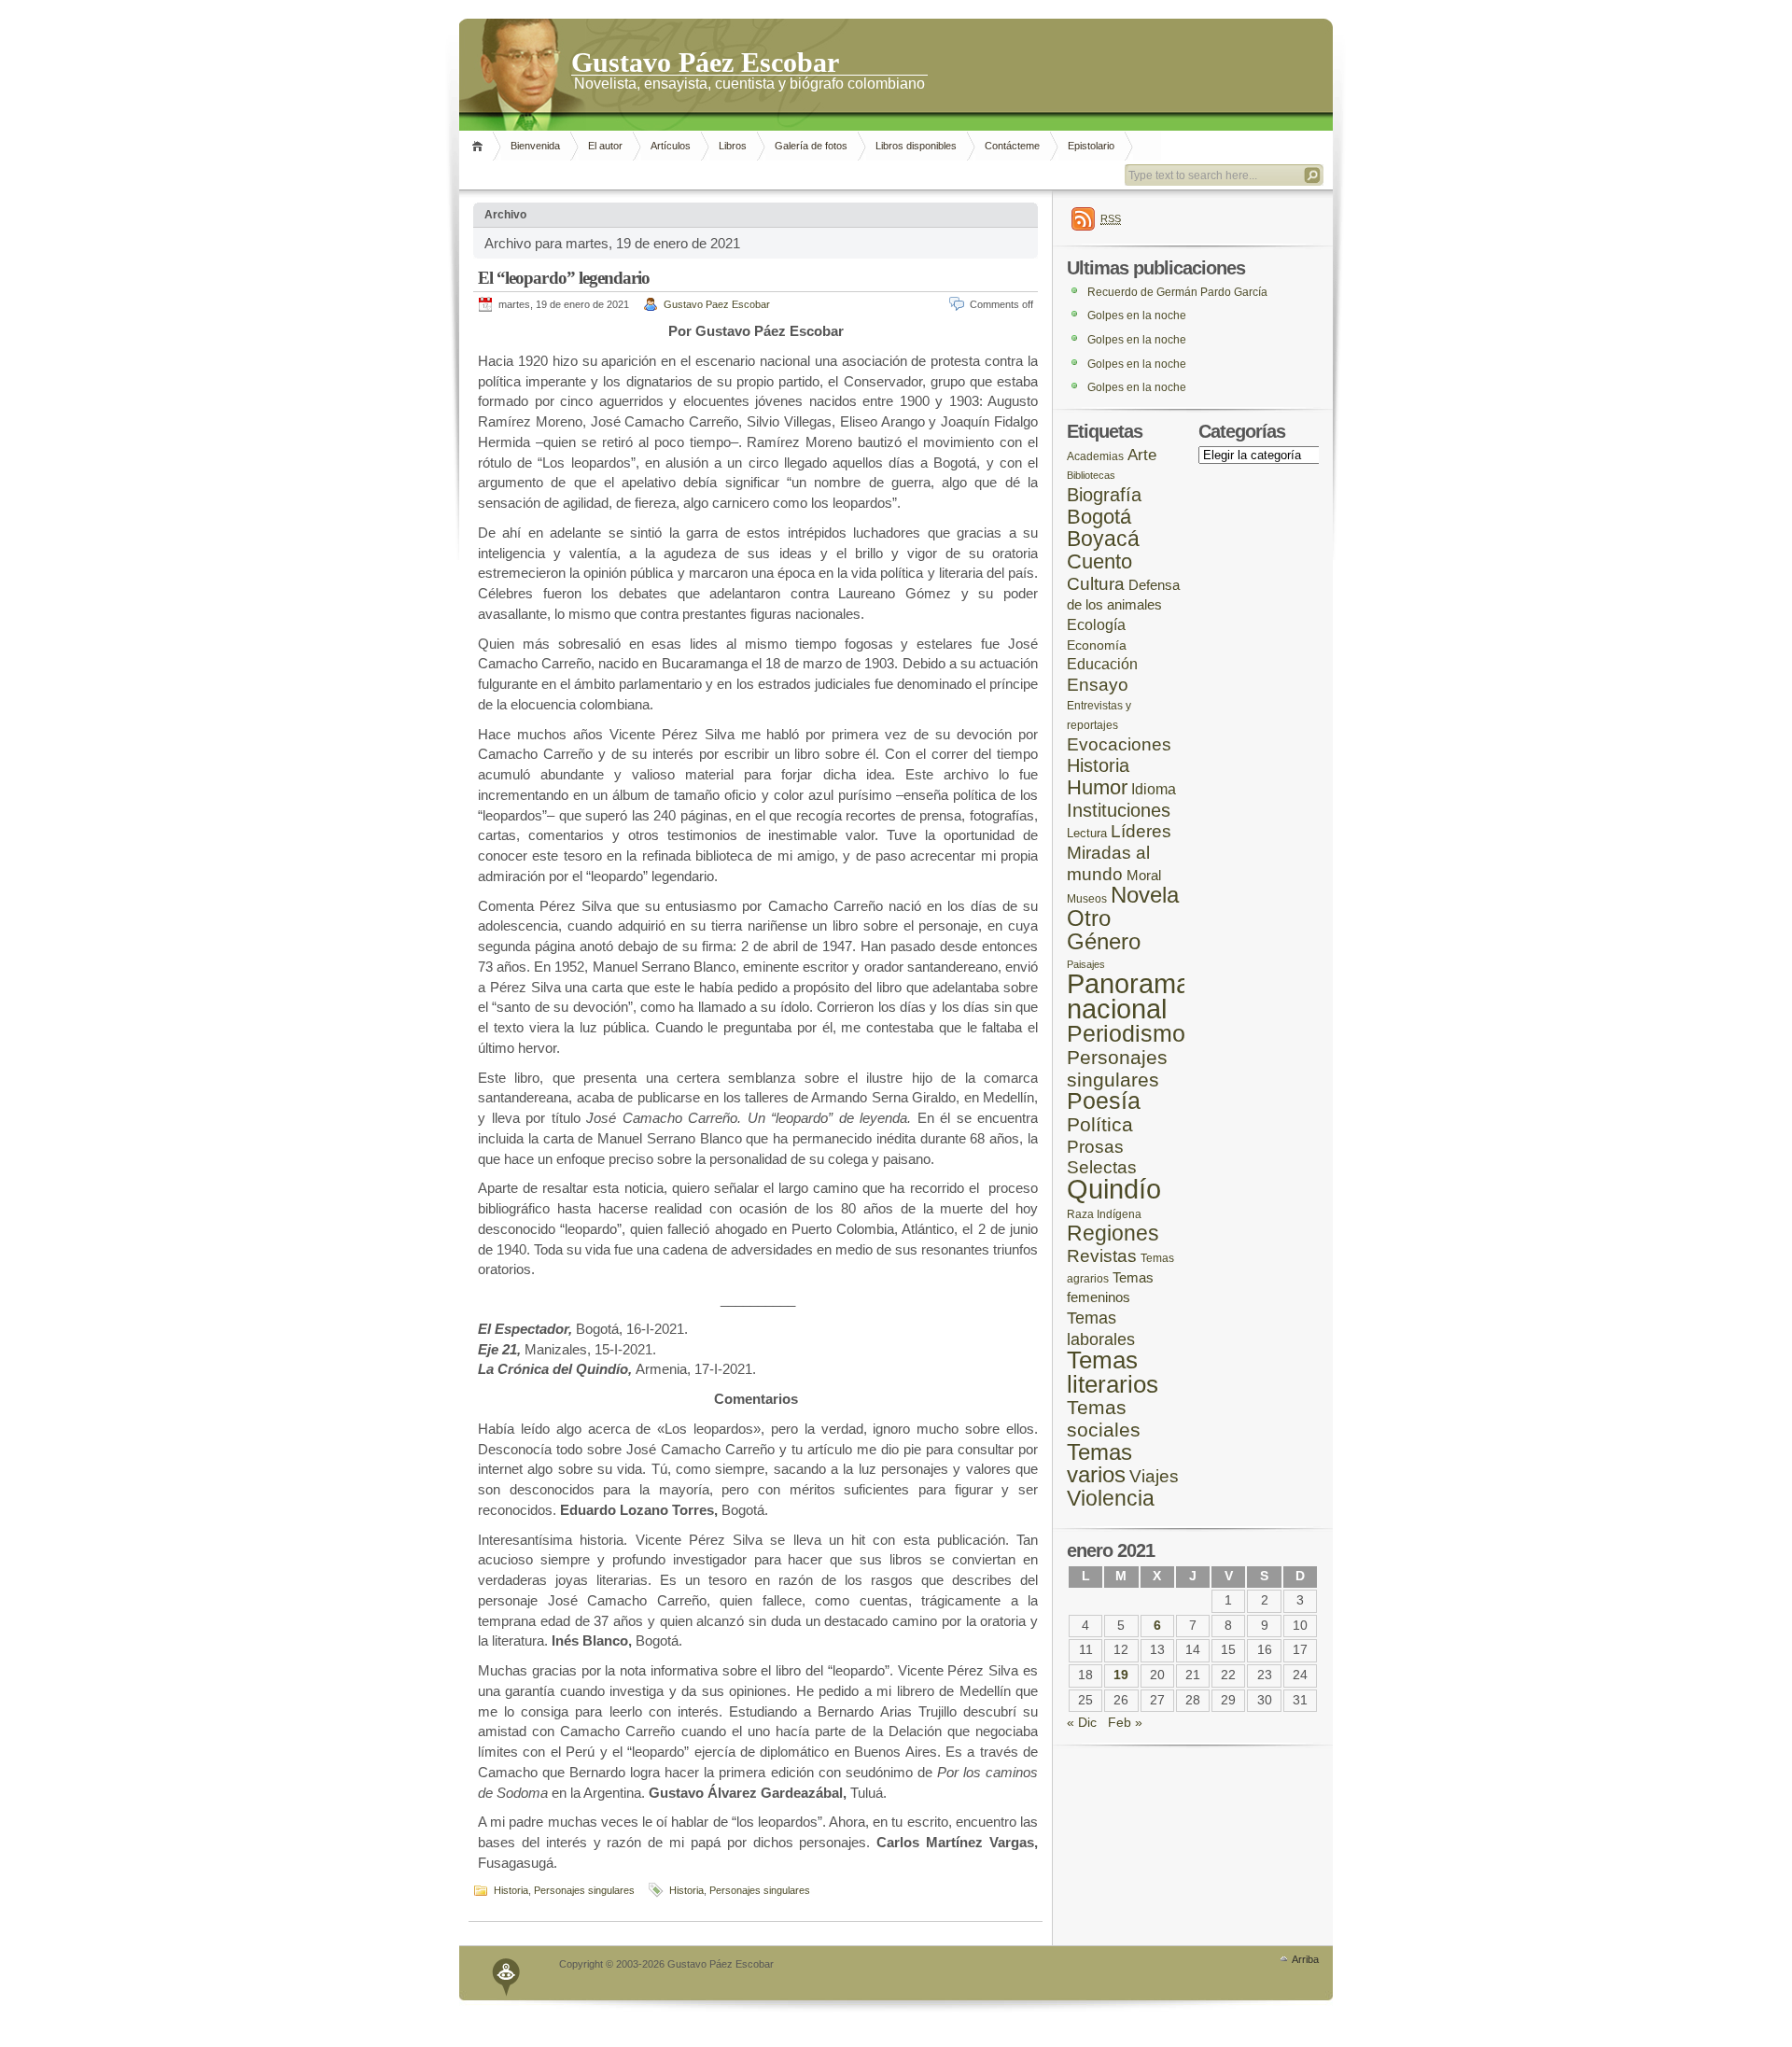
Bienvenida (535, 146)
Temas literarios (1113, 1372)
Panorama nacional (1129, 996)
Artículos (671, 146)
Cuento (1099, 561)
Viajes (1154, 1476)
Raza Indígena (1104, 1214)
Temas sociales (1104, 1418)
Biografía (1104, 495)
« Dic (1082, 1723)
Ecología (1096, 625)
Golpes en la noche (1137, 315)
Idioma (1154, 789)
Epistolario (1091, 146)
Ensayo (1098, 685)
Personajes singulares (584, 1890)
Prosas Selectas (1102, 1157)
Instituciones (1119, 810)
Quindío (1114, 1189)
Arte (1142, 455)
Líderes (1141, 831)
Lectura (1087, 834)
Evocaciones (1119, 744)
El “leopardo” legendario (564, 278)
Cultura (1096, 584)
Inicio (480, 146)
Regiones (1113, 1233)
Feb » (1125, 1723)
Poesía (1104, 1101)
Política (1100, 1125)
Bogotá (1099, 517)
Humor (1097, 787)
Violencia (1111, 1498)
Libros (733, 146)
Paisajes (1086, 964)
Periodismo (1126, 1033)
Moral (1144, 875)
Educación (1102, 664)
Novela (1145, 895)
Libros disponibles (916, 146)
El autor (605, 146)
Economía (1097, 645)
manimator (507, 1973)
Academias (1095, 456)
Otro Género (1104, 930)
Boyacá (1103, 539)
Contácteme (1012, 146)
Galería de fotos (811, 146)
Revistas (1102, 1256)
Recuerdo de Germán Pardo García (1177, 292)
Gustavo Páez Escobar (705, 61)
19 (1121, 1675)
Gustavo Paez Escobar (717, 304)
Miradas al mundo (1108, 863)
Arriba (1305, 1959)
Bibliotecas (1091, 475)
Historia (511, 1890)
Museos (1087, 898)
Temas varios (1099, 1464)
